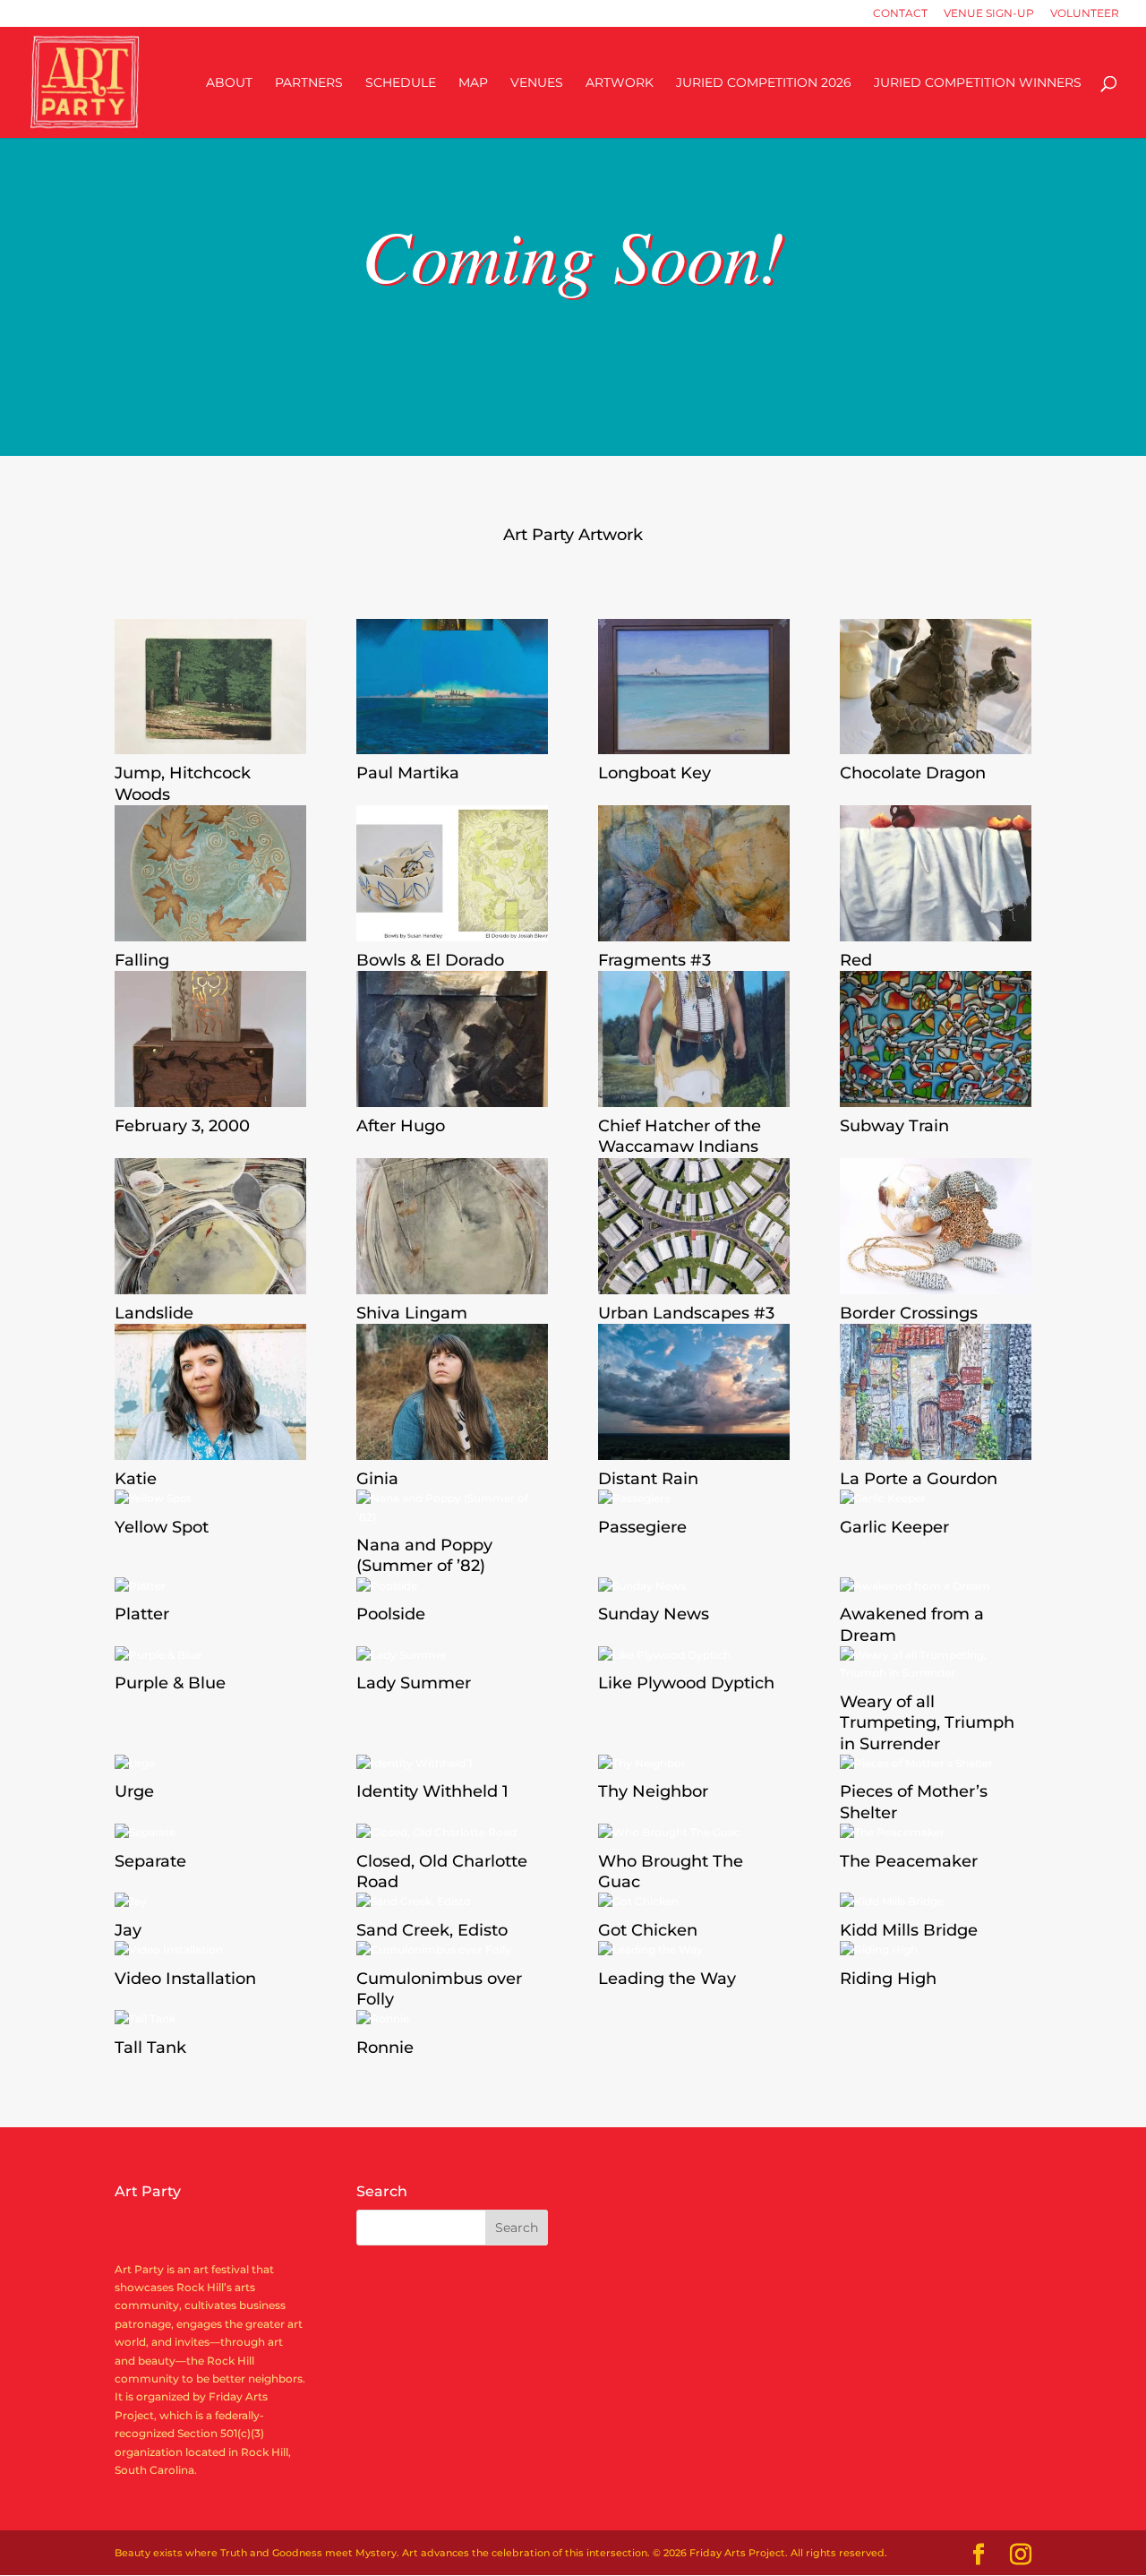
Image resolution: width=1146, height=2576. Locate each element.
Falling (142, 960)
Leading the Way (667, 1979)
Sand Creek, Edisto (432, 1930)
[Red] (936, 873)
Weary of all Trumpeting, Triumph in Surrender (927, 1723)
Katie (136, 1479)
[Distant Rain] (694, 1392)
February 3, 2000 (182, 1126)
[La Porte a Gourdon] (936, 1392)
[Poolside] (452, 1586)
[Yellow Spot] (210, 1498)
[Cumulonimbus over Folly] (452, 1950)
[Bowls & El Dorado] (452, 873)
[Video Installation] (210, 1950)
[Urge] (210, 1764)
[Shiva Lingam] (452, 1226)
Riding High (888, 1979)
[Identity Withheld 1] (452, 1764)
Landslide (154, 1313)
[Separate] (210, 1833)
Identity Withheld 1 (432, 1791)
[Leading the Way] (694, 1950)
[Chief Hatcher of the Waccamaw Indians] (694, 1039)
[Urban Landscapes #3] (694, 1226)
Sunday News (654, 1614)
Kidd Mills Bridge (909, 1930)
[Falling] (210, 873)
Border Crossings (909, 1313)
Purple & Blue (170, 1683)
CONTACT (900, 14)
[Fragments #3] (694, 873)
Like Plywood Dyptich (686, 1683)
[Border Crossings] (936, 1226)
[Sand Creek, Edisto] (452, 1902)
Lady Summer (414, 1683)
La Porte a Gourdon (919, 1479)
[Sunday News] (694, 1586)
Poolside (391, 1614)
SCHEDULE (401, 83)
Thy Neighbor (653, 1791)
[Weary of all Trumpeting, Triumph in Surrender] (936, 1665)
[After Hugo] (452, 1039)
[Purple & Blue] (210, 1655)
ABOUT (229, 83)
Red (856, 960)
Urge (134, 1791)
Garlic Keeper (894, 1527)
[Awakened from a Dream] (936, 1586)
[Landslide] (210, 1226)
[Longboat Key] (694, 687)
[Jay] (210, 1902)
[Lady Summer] (452, 1655)
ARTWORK (620, 83)
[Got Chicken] (694, 1902)
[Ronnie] (452, 2019)
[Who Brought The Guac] (694, 1833)
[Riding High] (936, 1950)
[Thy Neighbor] (694, 1764)
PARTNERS (309, 83)
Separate (150, 1861)
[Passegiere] (694, 1498)
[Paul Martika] (452, 687)
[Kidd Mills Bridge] (936, 1902)
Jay (128, 1930)
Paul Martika (408, 773)
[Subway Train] (936, 1039)
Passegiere (642, 1527)
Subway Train (894, 1126)
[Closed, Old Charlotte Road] (452, 1833)
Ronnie (385, 2048)
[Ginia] (452, 1392)
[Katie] (210, 1392)
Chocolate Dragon (913, 773)
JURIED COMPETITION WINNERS (978, 83)
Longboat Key (654, 773)
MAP (473, 83)
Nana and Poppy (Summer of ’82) (424, 1555)
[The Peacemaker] (936, 1833)
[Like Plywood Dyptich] (694, 1655)
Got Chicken (648, 1930)
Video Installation (185, 1979)
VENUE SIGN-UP (989, 14)
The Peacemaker (909, 1861)
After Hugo (401, 1126)
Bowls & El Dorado (430, 960)
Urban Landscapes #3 (686, 1313)
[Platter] (210, 1586)
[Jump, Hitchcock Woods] (210, 687)
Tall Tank (150, 2048)
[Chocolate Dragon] (936, 687)
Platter (142, 1614)
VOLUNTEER (1085, 14)
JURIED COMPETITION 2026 (764, 83)
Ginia (377, 1479)
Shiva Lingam (412, 1313)
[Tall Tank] (210, 2019)
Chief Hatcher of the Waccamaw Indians (680, 1136)
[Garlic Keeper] (936, 1498)
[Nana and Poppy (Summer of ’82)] (452, 1508)
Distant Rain (648, 1479)
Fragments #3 (654, 960)
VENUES (537, 83)
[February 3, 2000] (210, 1039)
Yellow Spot (162, 1527)
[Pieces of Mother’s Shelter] (936, 1764)
